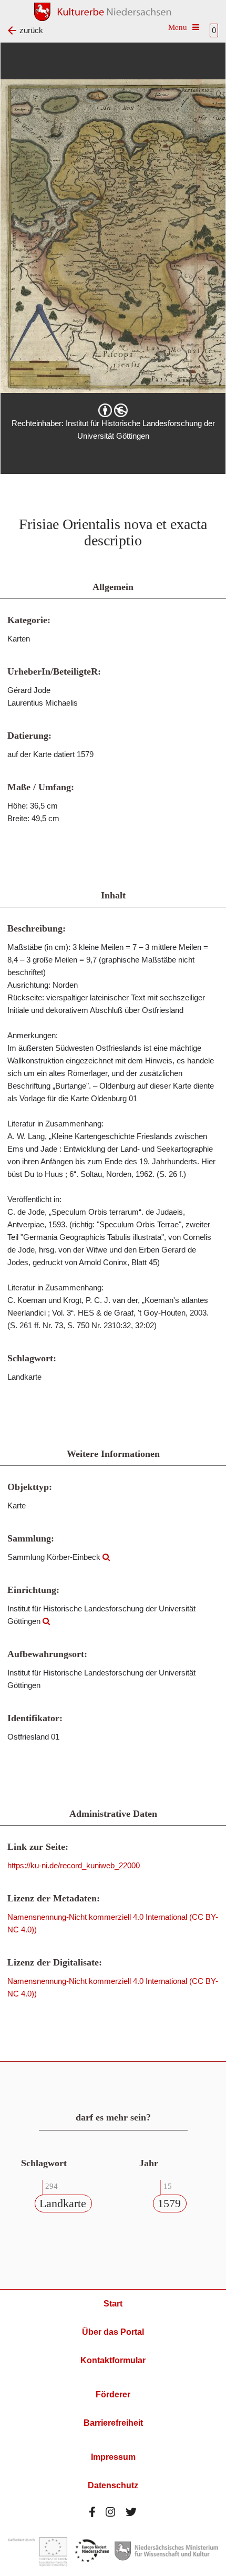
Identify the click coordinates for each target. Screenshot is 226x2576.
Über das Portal (113, 2332)
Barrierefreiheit (113, 2423)
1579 (169, 2203)
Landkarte (63, 2203)
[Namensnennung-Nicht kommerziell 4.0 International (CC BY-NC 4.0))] (113, 410)
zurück (31, 30)
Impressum (113, 2457)
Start (113, 2304)
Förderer (113, 2394)
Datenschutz (113, 2485)
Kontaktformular (113, 2360)
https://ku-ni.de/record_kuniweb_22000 (74, 1865)
